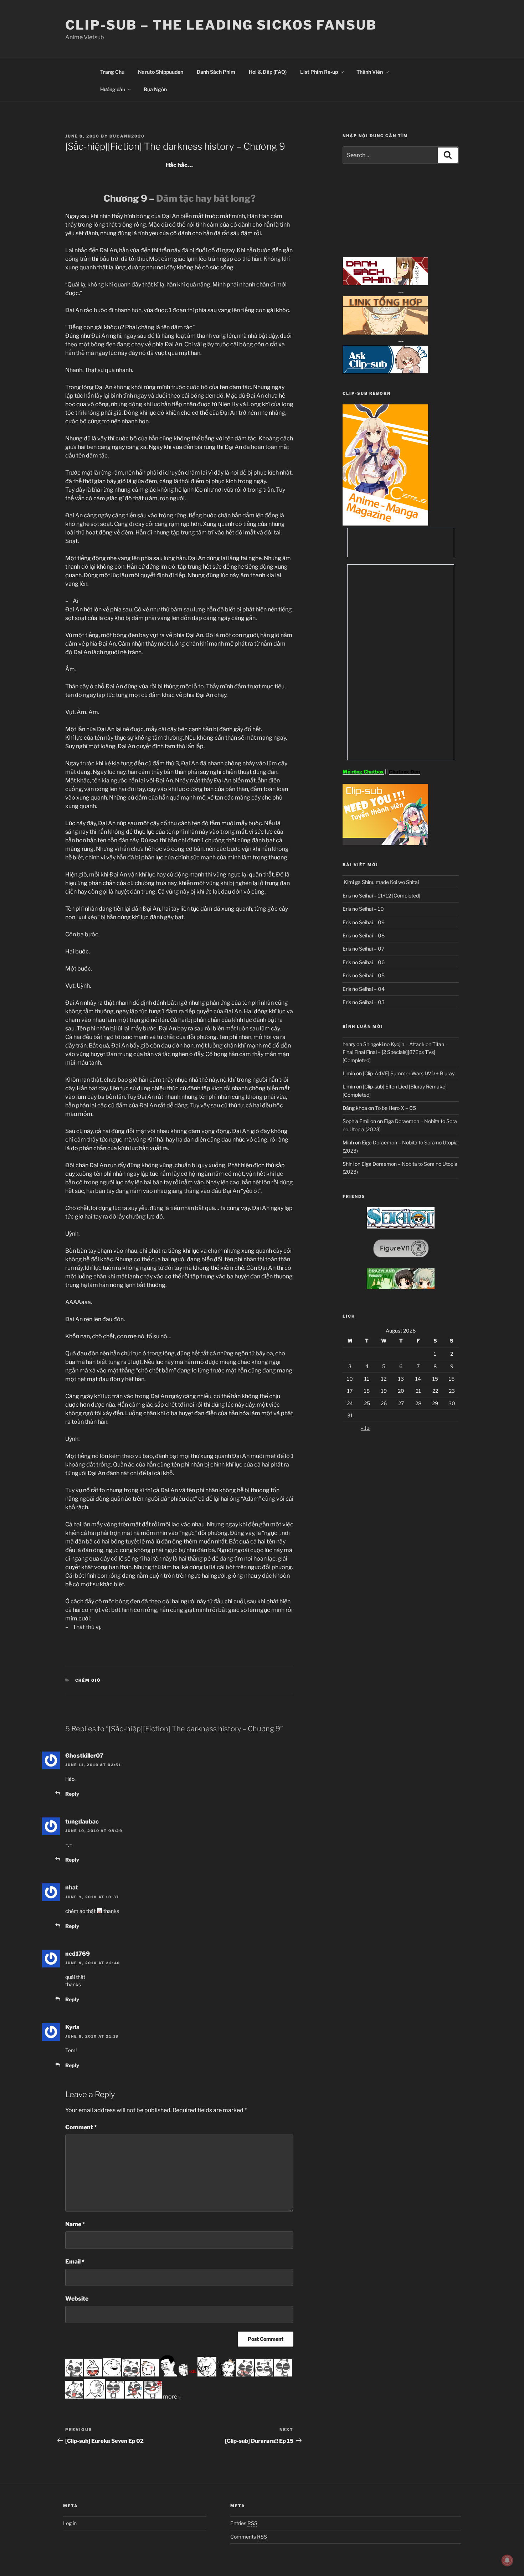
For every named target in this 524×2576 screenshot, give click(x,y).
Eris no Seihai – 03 (364, 1002)
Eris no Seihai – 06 (364, 962)
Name (75, 2224)
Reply (72, 1794)
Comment (81, 2127)
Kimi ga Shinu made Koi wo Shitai (381, 882)
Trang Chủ (112, 72)
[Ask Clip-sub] (385, 372)
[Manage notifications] (507, 2560)
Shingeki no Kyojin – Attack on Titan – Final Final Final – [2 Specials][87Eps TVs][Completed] (395, 1052)
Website (77, 2299)
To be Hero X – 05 (395, 1108)
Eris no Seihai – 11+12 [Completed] (381, 896)
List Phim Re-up (319, 72)
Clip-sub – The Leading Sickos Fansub (221, 25)
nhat (72, 1887)
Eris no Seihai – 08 (364, 935)
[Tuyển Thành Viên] (385, 843)
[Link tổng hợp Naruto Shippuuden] (385, 333)
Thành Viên (370, 72)
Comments (249, 2537)
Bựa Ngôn (155, 89)
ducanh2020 (127, 136)
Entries (244, 2523)
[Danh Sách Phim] (385, 283)
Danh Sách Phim (216, 72)
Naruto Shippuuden (161, 72)
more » (172, 2397)
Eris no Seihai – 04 (364, 989)
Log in (70, 2523)
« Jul (366, 1428)
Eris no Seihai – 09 (364, 922)
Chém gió (88, 1680)
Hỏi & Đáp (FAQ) (268, 72)
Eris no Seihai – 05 (364, 975)
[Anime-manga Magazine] (385, 524)
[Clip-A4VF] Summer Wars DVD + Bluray (409, 1073)
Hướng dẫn (113, 89)
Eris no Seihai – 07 (363, 949)
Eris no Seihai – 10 (363, 909)
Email (75, 2262)
